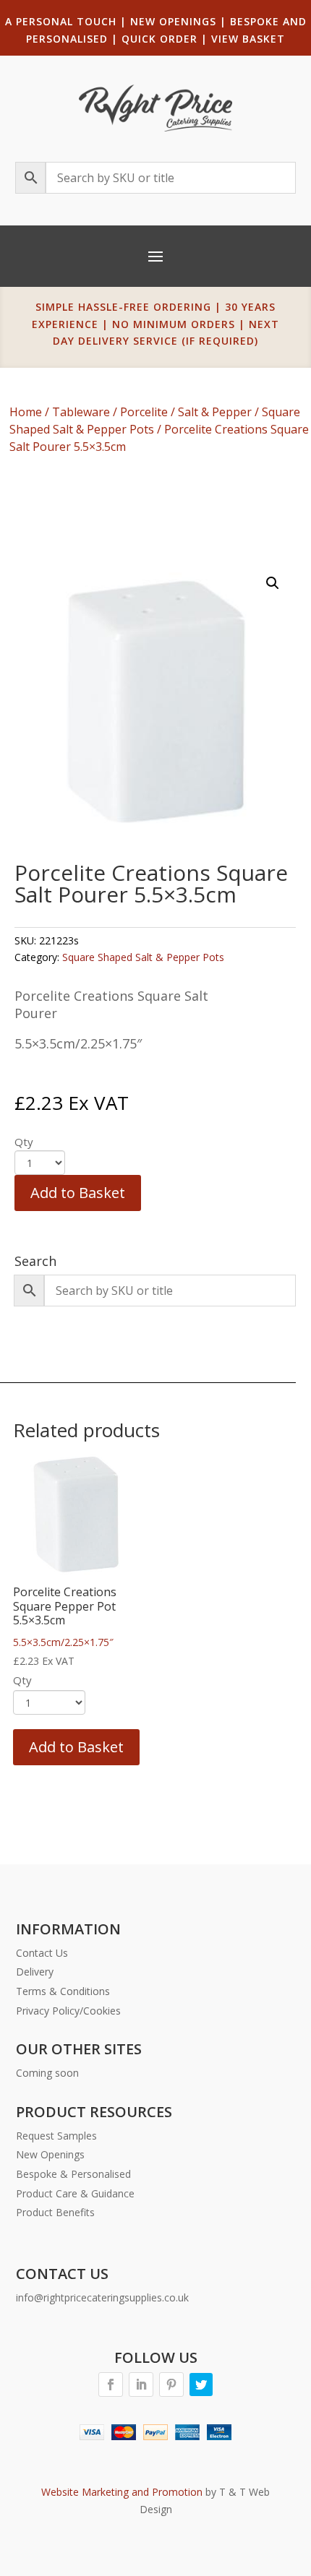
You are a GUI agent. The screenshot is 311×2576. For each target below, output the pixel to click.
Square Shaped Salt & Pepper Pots (143, 957)
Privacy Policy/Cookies (68, 2011)
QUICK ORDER (159, 39)
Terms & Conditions (63, 1991)
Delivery (35, 1972)
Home (26, 412)
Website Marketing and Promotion (122, 2492)
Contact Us (42, 1953)
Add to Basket (78, 1193)
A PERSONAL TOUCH (61, 21)
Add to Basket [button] (76, 1747)
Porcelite (144, 412)
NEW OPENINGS (173, 21)
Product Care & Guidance (75, 2193)
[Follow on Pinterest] (171, 2385)
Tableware (81, 412)
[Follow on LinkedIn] (141, 2385)
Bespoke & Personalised (73, 2174)
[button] (273, 583)
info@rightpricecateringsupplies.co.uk (102, 2297)
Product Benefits (55, 2212)
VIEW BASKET (248, 39)
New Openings (50, 2154)
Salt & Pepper (215, 412)
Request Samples (56, 2136)
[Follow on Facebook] (111, 2385)
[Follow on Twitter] (201, 2385)
